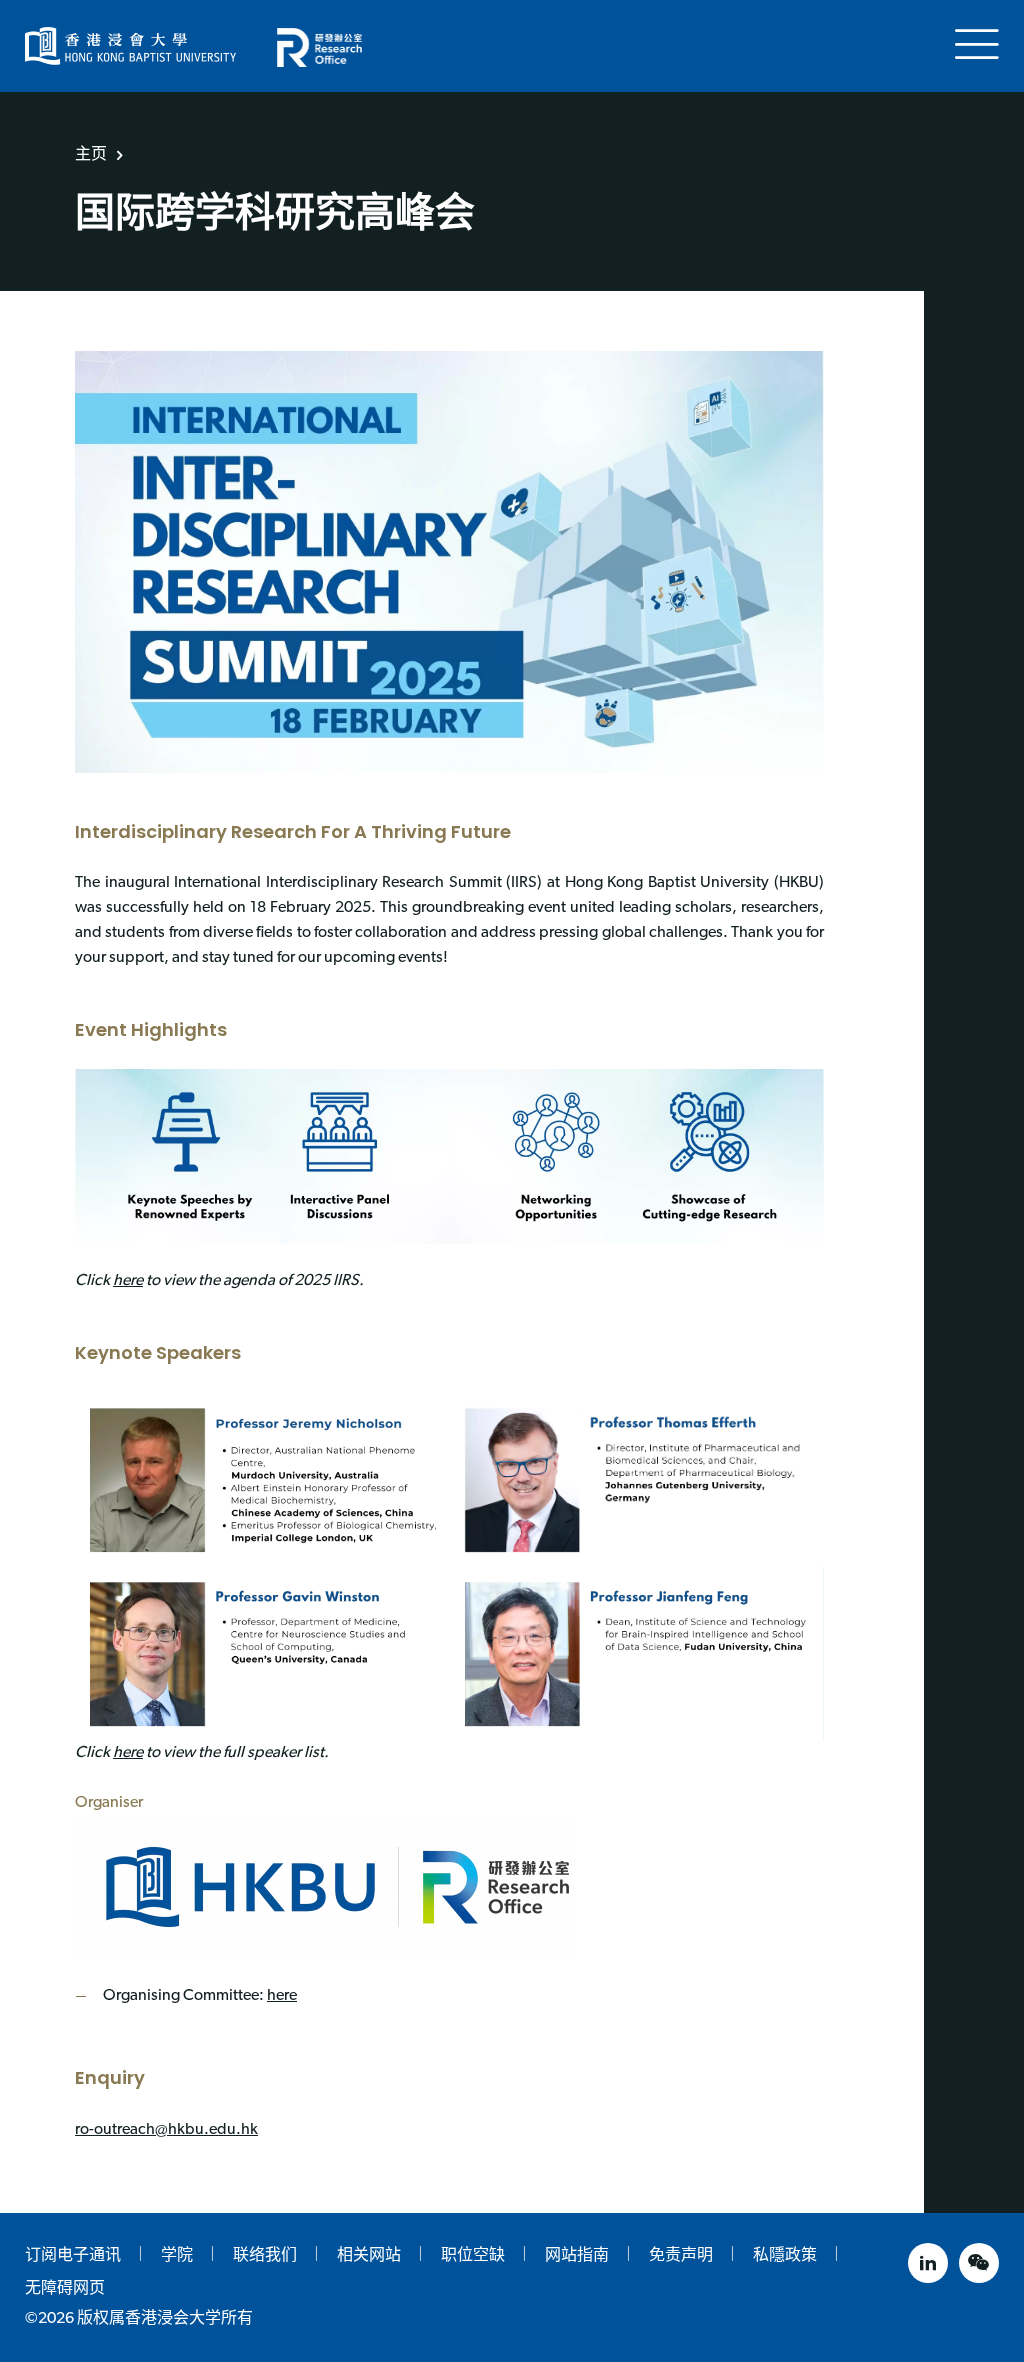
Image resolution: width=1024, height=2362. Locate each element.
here (128, 1281)
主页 (91, 153)
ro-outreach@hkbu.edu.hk (166, 2130)
